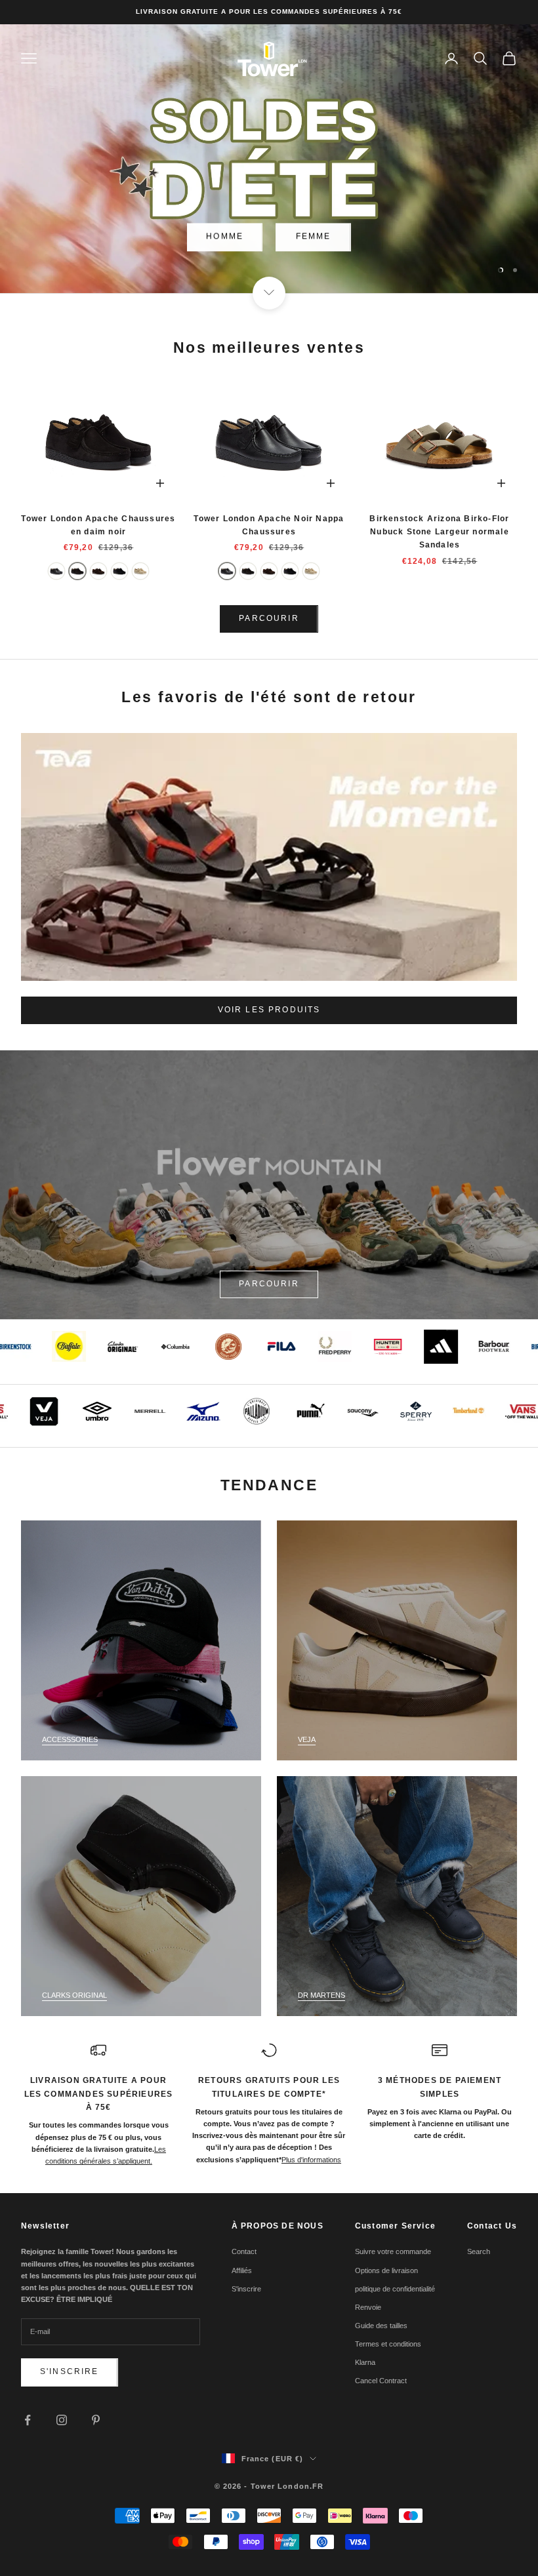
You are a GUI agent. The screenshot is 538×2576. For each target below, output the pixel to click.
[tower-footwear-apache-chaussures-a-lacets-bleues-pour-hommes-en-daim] (119, 571)
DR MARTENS (321, 1995)
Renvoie (368, 2307)
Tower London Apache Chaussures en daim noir (98, 525)
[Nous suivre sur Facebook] (28, 2420)
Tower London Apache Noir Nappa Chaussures (269, 525)
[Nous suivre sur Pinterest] (96, 2420)
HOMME (225, 236)
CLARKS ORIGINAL (74, 1995)
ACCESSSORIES (70, 1739)
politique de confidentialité (395, 2289)
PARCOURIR (269, 618)
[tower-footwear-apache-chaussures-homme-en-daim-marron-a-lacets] (98, 571)
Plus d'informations (311, 2160)
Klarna (365, 2362)
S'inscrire (70, 2371)
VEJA (307, 1739)
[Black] (56, 571)
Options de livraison (386, 2270)
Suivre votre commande (393, 2251)
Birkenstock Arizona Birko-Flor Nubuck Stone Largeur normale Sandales (439, 532)
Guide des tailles (381, 2326)
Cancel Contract (381, 2381)
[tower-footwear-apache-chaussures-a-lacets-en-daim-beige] (140, 571)
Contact (244, 2251)
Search (479, 2251)
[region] (269, 159)
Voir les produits (269, 1010)
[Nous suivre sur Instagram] (62, 2420)
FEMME (314, 236)
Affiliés (242, 2270)
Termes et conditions (388, 2344)
